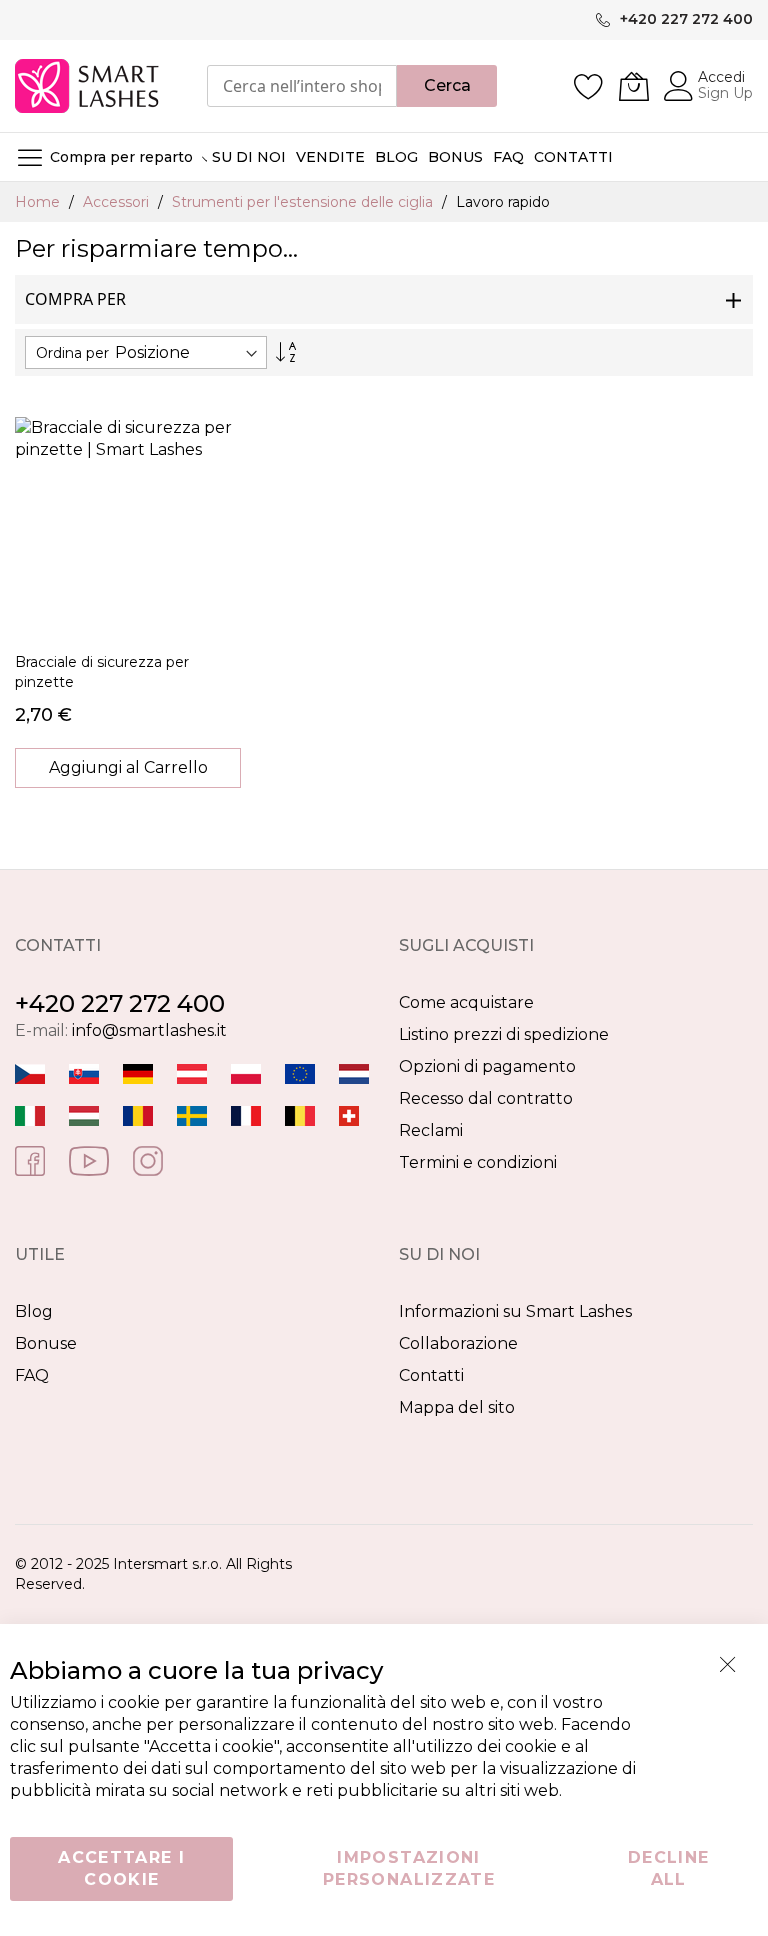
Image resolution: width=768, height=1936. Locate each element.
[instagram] (148, 1159)
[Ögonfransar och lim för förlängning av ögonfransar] (192, 1114)
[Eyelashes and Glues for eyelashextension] (300, 1072)
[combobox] (302, 86)
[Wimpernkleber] (138, 1072)
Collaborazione (458, 1343)
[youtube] (89, 1159)
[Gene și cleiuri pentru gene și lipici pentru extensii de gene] (138, 1114)
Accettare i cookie (121, 1868)
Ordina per (72, 353)
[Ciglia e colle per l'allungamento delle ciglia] (30, 1114)
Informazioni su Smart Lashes (515, 1311)
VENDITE (330, 157)
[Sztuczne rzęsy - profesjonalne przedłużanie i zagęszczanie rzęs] (246, 1072)
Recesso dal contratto (486, 1098)
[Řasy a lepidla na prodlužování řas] (30, 1072)
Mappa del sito (457, 1407)
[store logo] (88, 86)
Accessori (118, 202)
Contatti (431, 1375)
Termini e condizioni (478, 1162)
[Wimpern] (192, 1072)
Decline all (668, 1868)
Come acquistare (466, 1002)
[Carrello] (634, 86)
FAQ (32, 1375)
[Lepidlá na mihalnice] (84, 1072)
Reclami (431, 1130)
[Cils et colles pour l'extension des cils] (246, 1114)
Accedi (721, 77)
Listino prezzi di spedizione (504, 1034)
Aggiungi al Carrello (128, 767)
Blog (34, 1311)
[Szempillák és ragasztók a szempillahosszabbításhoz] (84, 1114)
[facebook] (30, 1159)
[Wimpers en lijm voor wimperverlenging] (354, 1072)
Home (39, 202)
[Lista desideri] (589, 86)
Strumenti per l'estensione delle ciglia (304, 202)
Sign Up (725, 93)
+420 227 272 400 (120, 1003)
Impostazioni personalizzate (409, 1868)
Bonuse (46, 1343)
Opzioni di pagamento (487, 1066)
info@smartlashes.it (149, 1030)
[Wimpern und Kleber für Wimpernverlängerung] (349, 1114)
